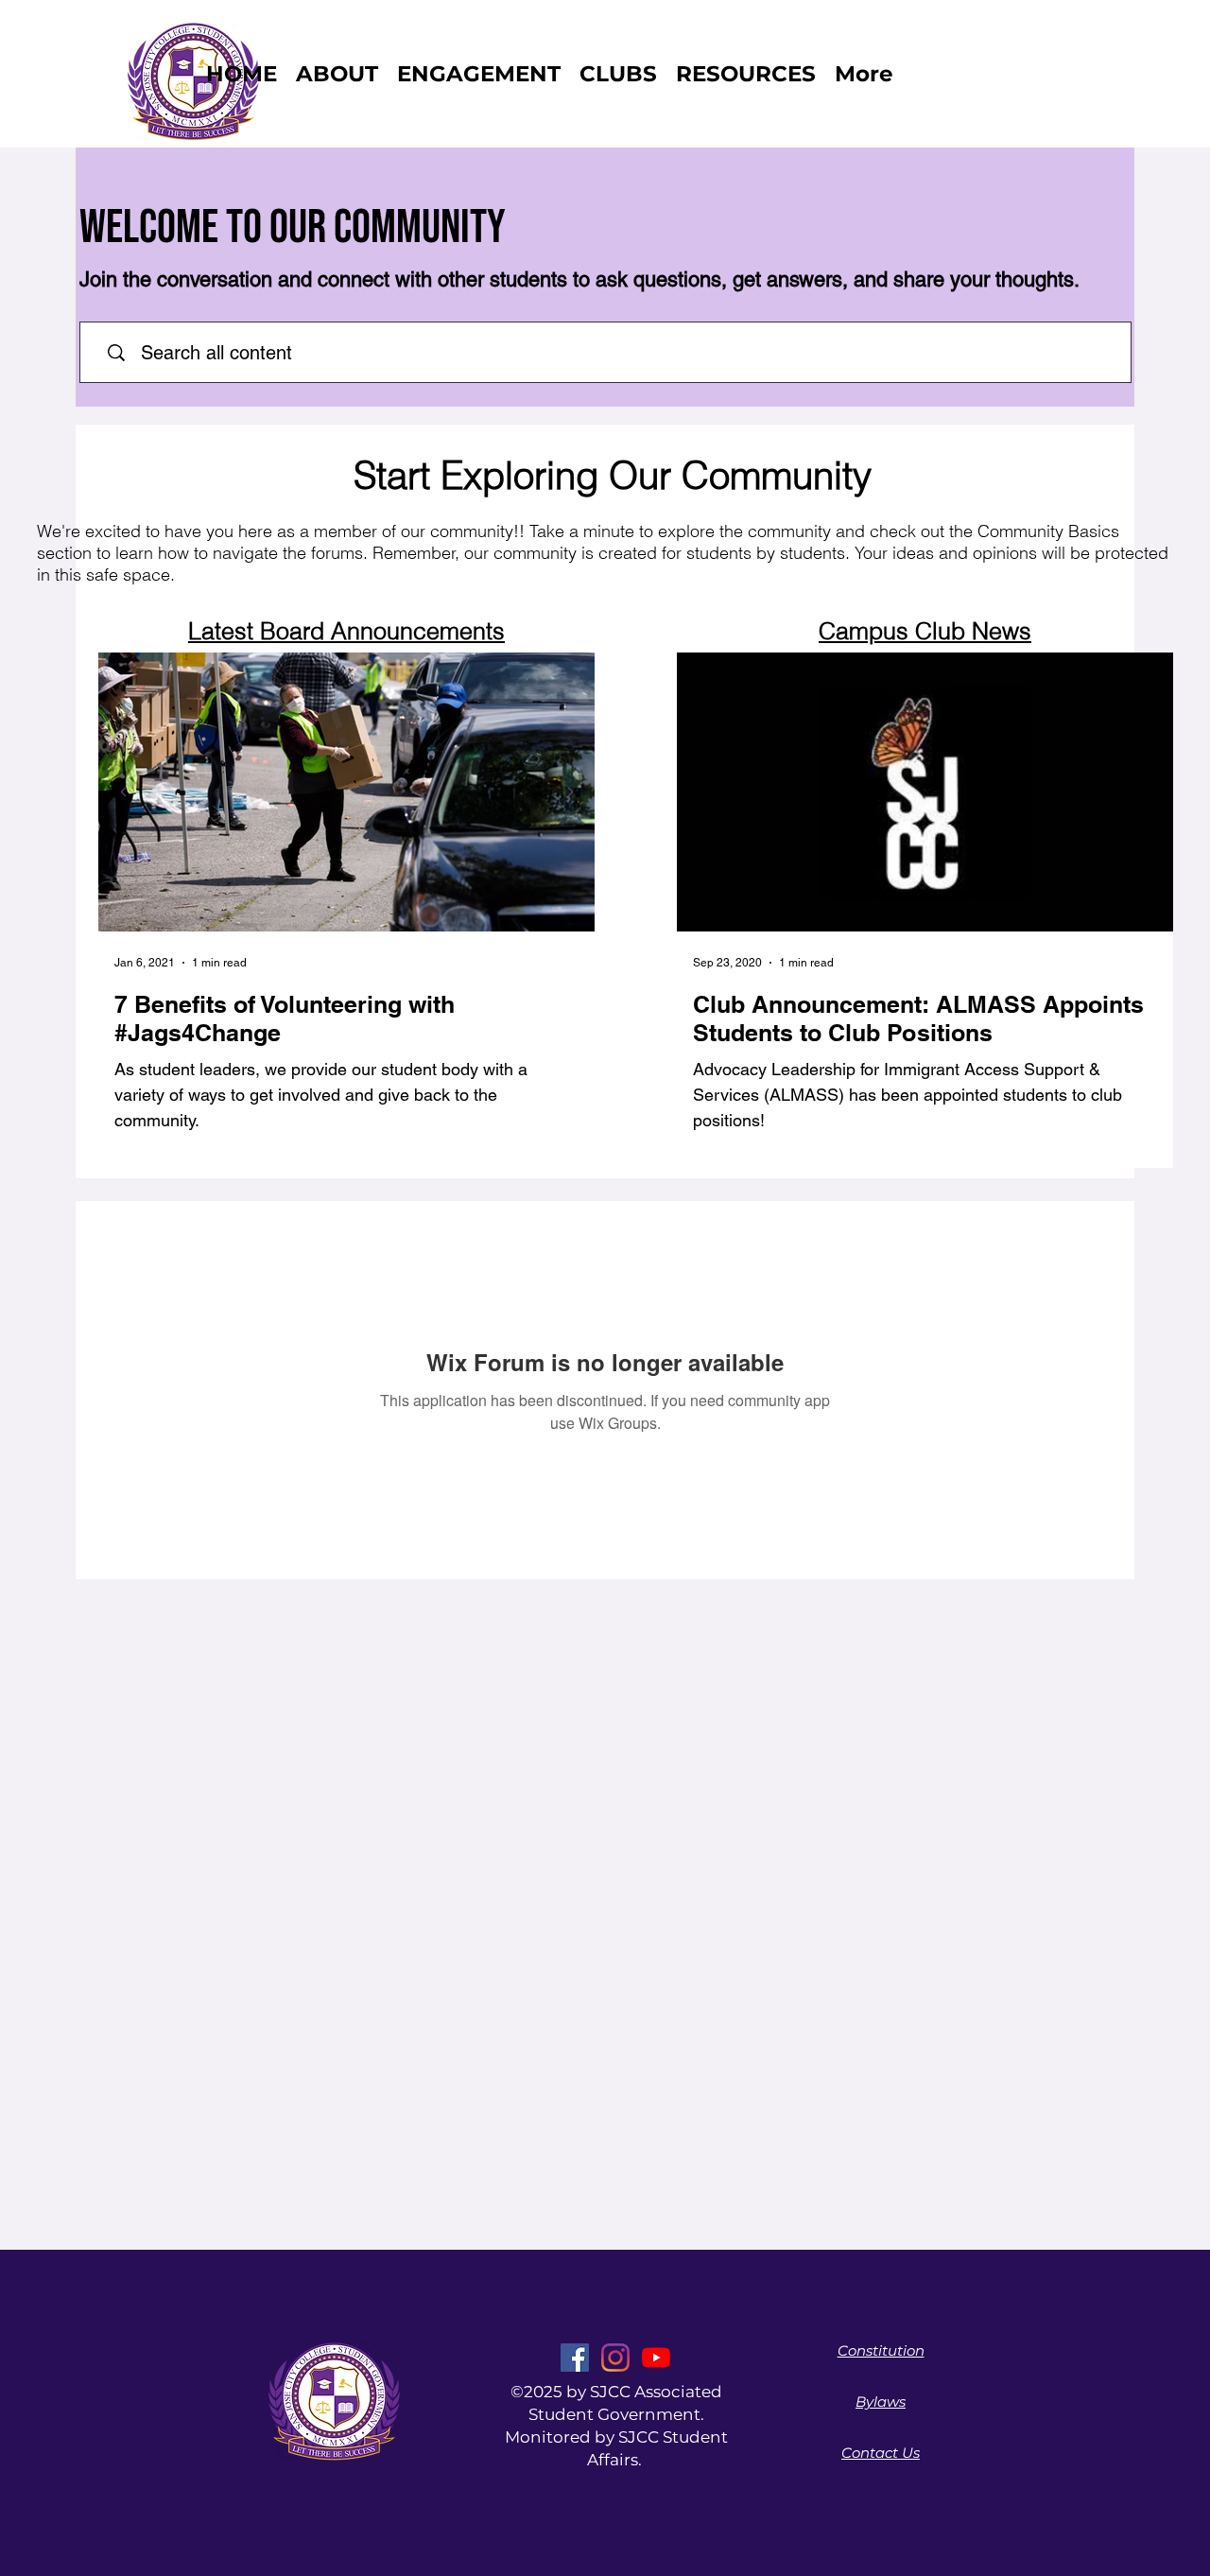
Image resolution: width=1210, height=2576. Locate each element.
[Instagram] (615, 2358)
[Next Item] (570, 792)
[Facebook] (575, 2358)
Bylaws (881, 2402)
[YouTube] (656, 2358)
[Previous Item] (123, 792)
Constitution (881, 2350)
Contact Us (881, 2453)
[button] (618, 74)
